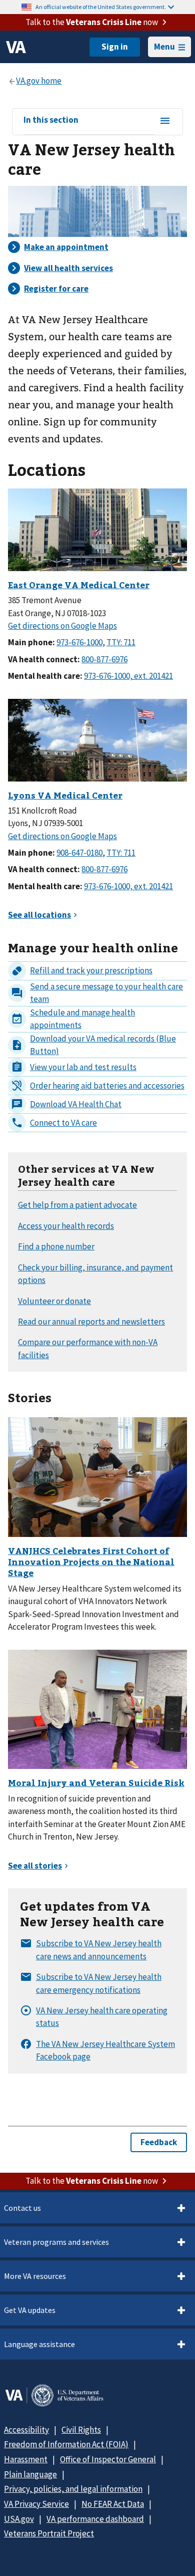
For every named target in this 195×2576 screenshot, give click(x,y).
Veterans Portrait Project (49, 2533)
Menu (164, 47)
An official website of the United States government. (101, 7)
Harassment (26, 2459)
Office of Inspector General (108, 2459)
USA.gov (19, 2519)
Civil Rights (81, 2430)
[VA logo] (16, 47)
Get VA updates (30, 2310)
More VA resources (35, 2276)
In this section (51, 120)
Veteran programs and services (56, 2242)
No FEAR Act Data (113, 2504)
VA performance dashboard (95, 2519)
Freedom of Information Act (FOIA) (66, 2444)
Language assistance (39, 2344)
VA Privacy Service (36, 2504)
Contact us (22, 2208)
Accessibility (26, 2430)
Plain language (30, 2474)
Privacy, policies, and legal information (73, 2489)
